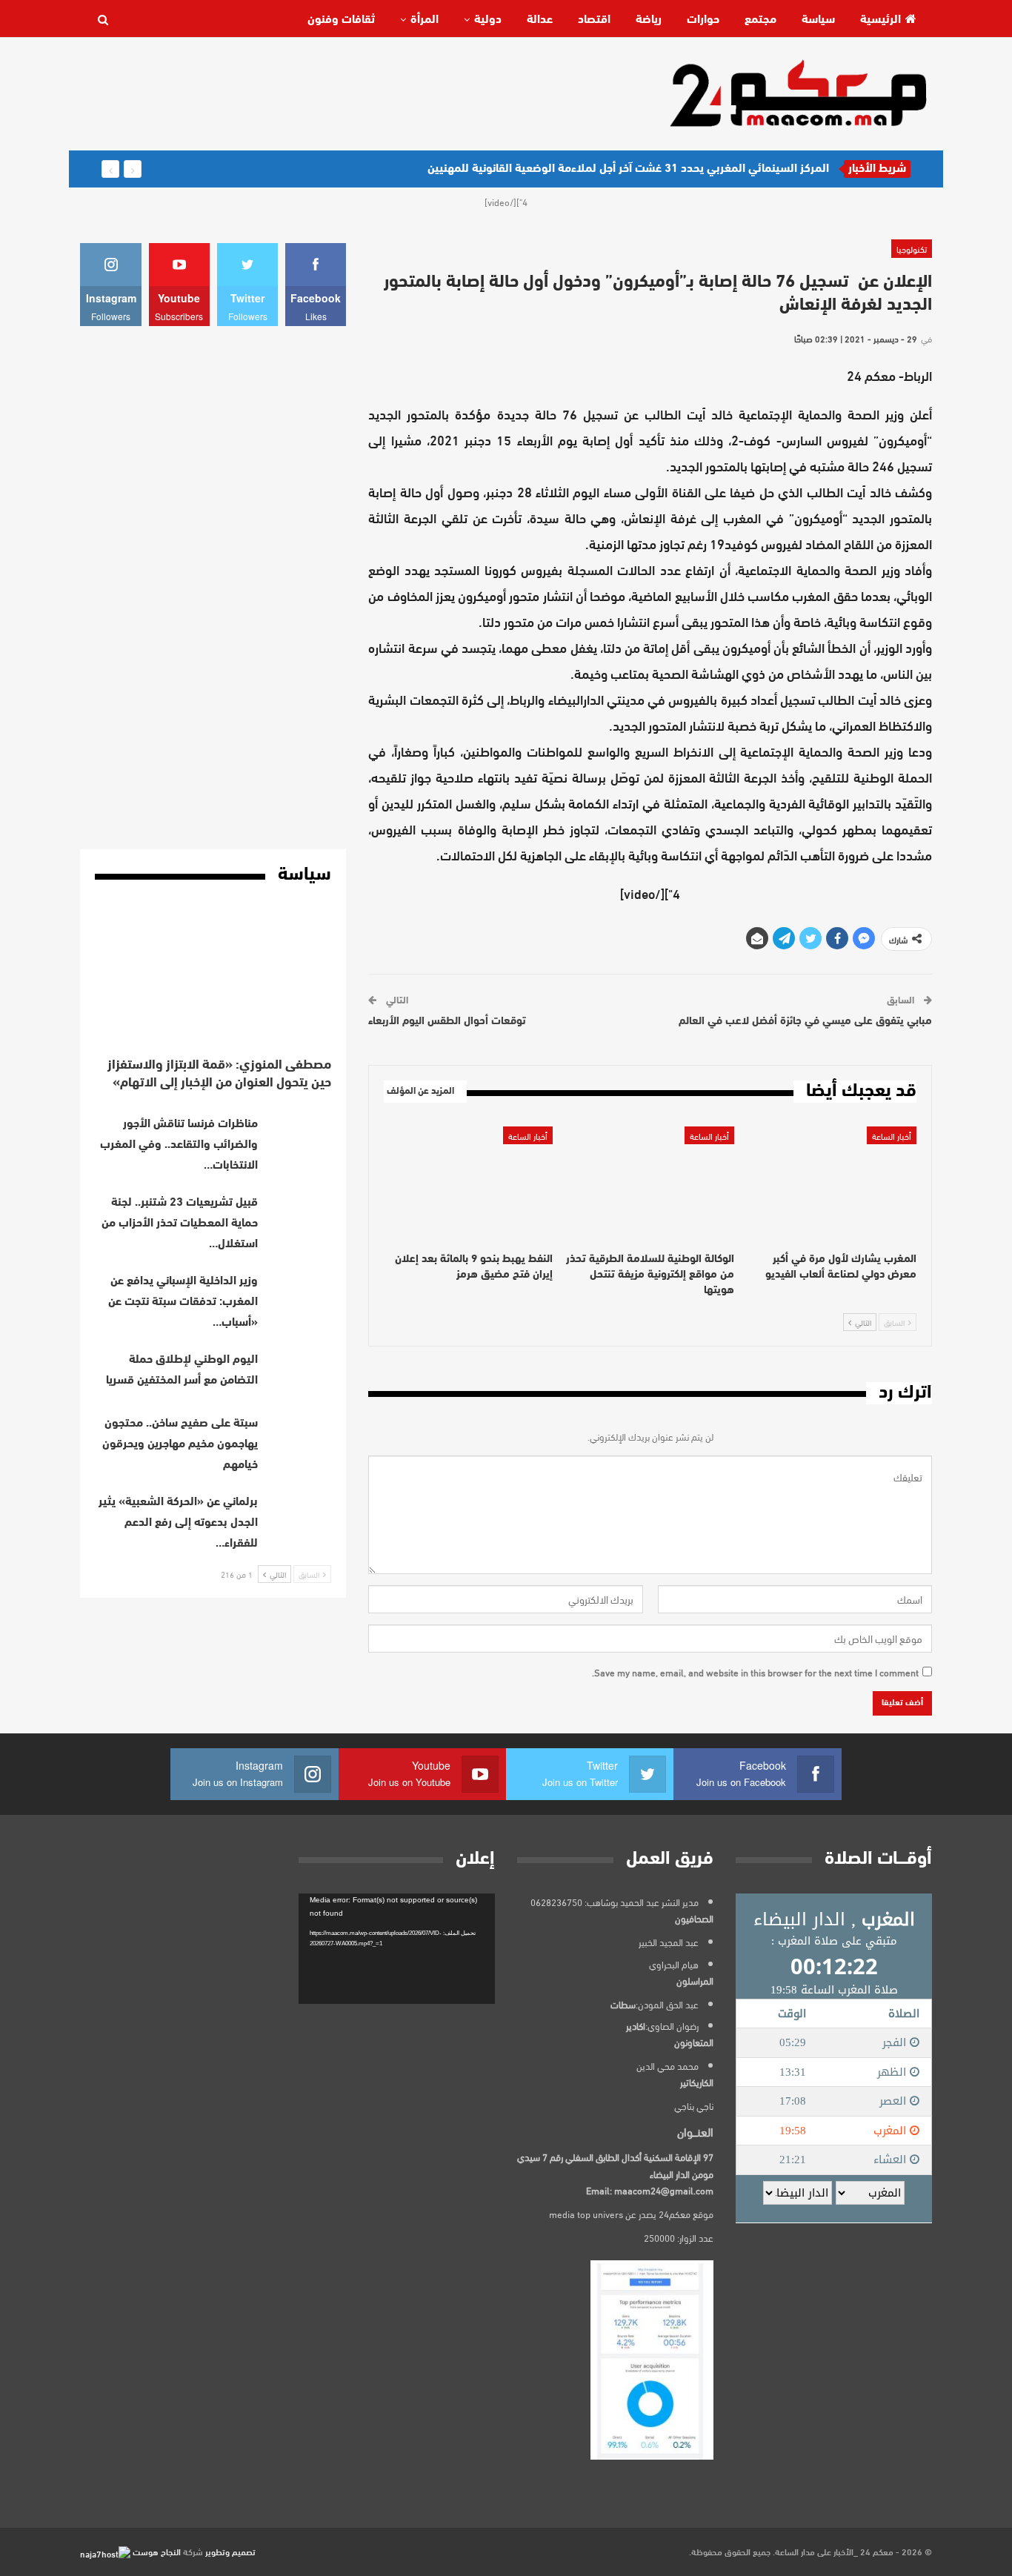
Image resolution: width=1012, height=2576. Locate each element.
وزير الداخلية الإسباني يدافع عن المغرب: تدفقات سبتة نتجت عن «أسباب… (183, 1302)
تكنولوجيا (912, 248)
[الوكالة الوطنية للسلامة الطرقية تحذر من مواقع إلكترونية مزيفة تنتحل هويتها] (650, 1185)
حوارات (703, 20)
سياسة (818, 20)
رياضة (649, 20)
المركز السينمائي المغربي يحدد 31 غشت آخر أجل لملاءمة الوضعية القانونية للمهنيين (628, 169)
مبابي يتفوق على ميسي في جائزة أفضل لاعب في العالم (805, 1022)
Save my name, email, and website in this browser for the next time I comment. (755, 1672)
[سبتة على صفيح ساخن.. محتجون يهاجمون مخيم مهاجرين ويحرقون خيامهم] (299, 1437)
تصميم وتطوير (230, 2551)
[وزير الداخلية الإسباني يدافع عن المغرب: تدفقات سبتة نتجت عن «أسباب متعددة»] (299, 1295)
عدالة (540, 20)
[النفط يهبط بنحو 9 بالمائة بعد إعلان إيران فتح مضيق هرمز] (468, 1185)
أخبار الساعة (892, 1135)
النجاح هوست (156, 2551)
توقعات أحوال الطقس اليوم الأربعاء (447, 1022)
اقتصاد (594, 20)
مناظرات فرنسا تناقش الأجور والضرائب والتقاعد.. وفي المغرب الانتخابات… (179, 1145)
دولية (488, 20)
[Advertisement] (350, 93)
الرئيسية (880, 20)
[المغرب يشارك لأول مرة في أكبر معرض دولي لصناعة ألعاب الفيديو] (832, 1185)
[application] (397, 1949)
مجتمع (760, 20)
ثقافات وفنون (341, 20)
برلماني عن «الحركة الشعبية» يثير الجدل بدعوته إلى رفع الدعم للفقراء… (178, 1523)
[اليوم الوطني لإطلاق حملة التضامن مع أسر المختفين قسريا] (299, 1373)
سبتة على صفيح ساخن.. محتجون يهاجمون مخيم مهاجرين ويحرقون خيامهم (180, 1444)
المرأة (425, 20)
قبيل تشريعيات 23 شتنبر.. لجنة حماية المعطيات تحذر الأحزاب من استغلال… (180, 1224)
